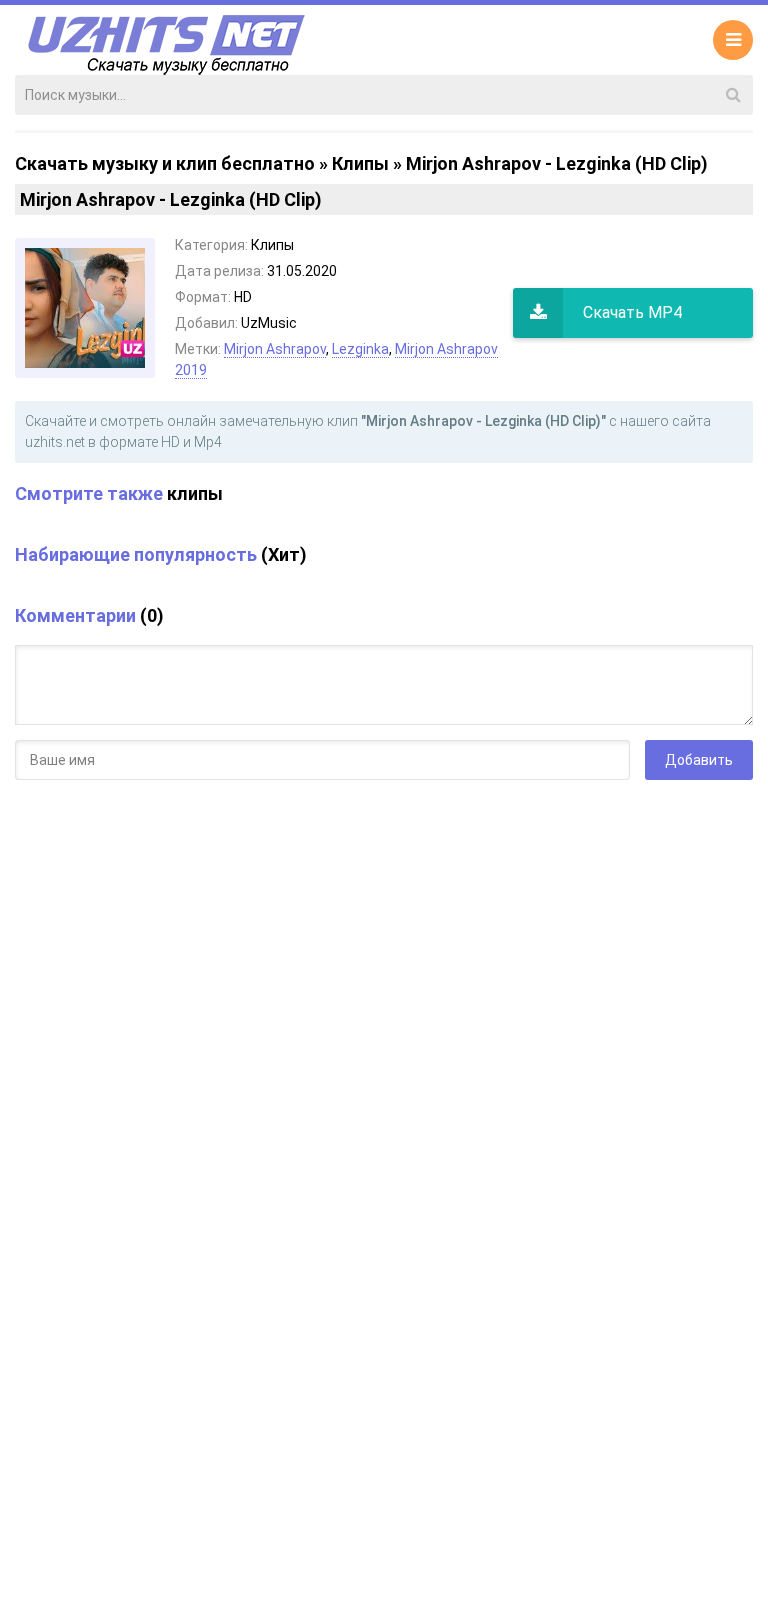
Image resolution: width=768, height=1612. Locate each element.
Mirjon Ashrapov (275, 349)
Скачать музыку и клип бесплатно (165, 163)
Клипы (360, 163)
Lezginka (360, 349)
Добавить (699, 760)
